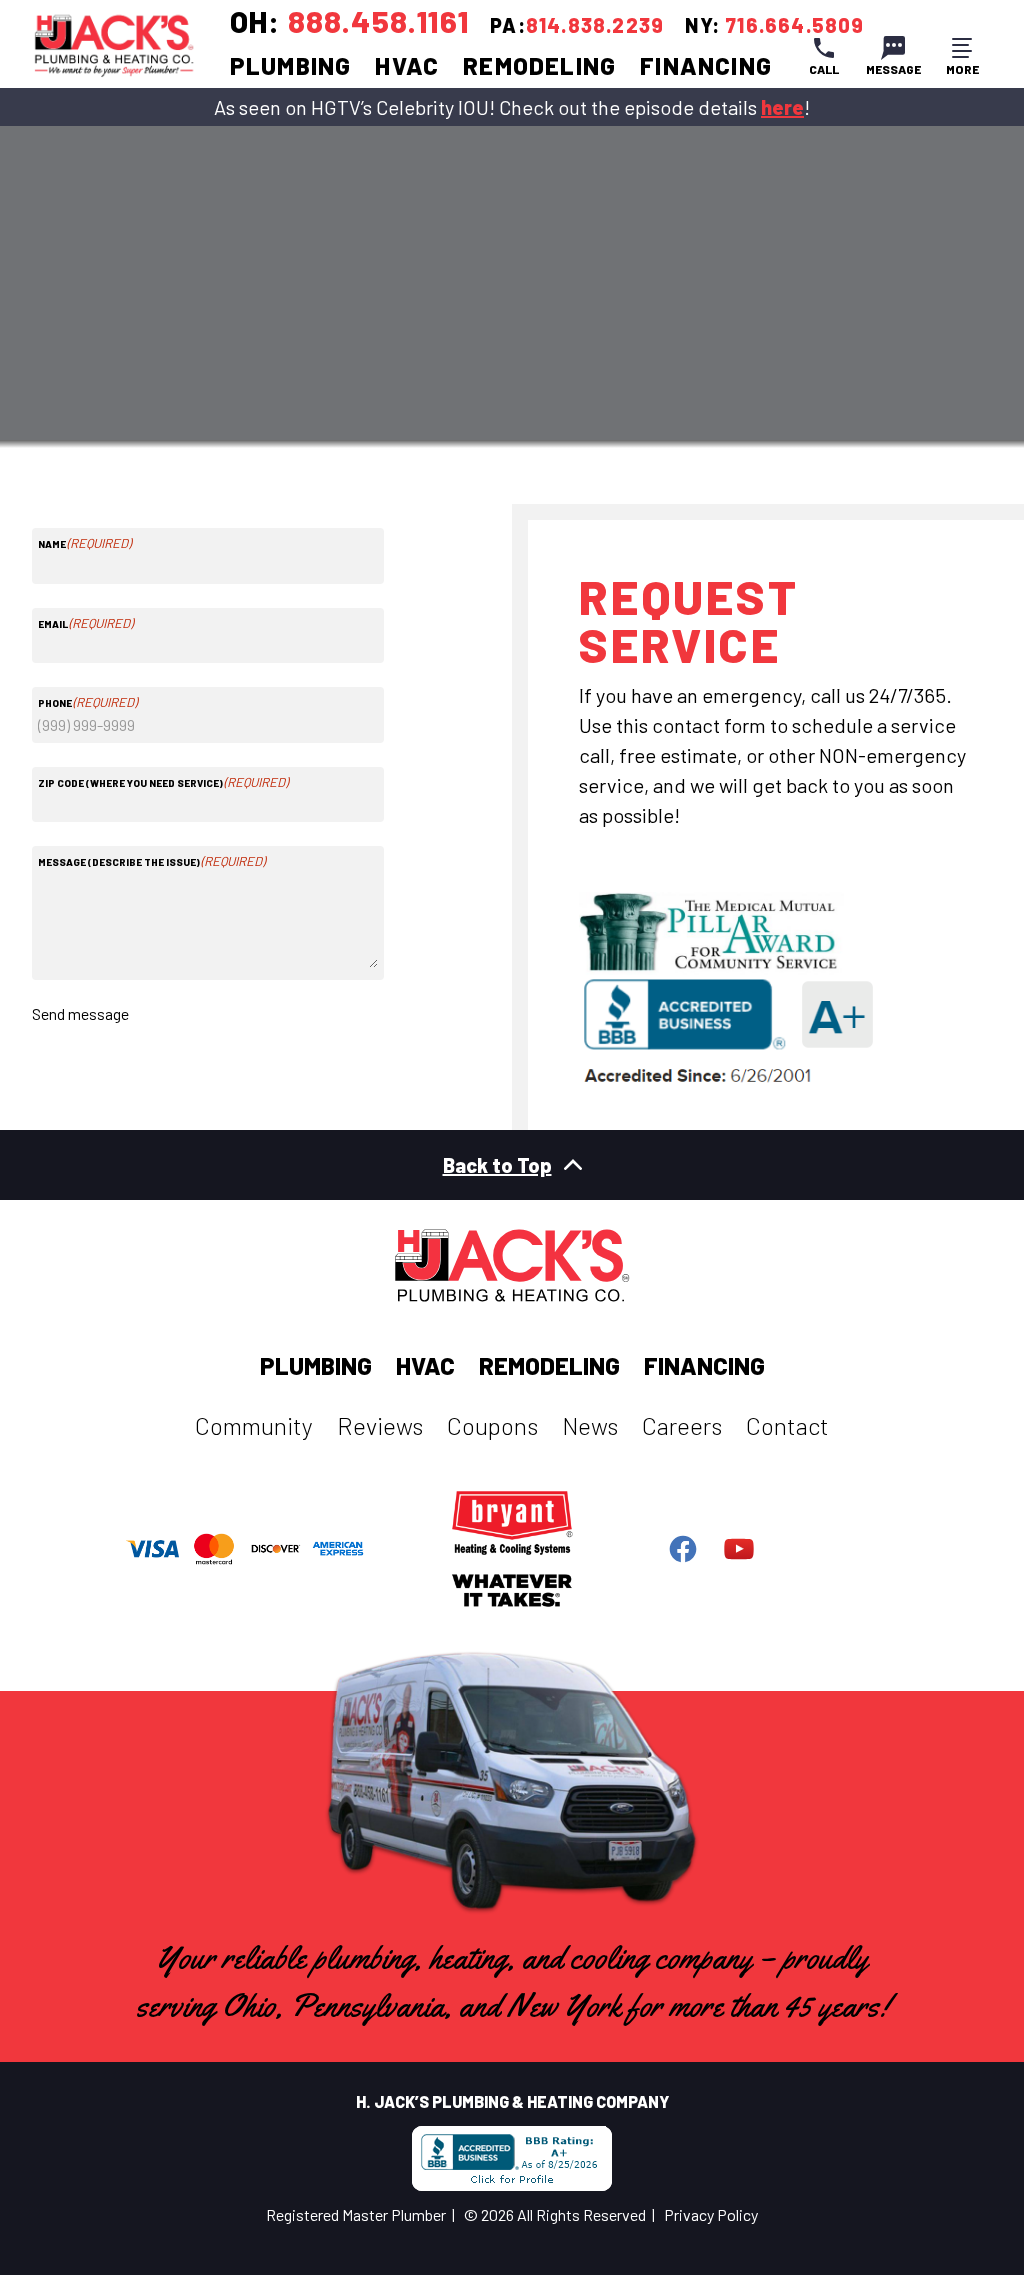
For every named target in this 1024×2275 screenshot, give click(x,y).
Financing (706, 65)
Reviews (380, 1425)
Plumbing (291, 65)
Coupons (492, 1425)
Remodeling (539, 65)
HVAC (407, 65)
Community (254, 1425)
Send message (80, 1013)
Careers (682, 1425)
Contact (787, 1425)
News (590, 1425)
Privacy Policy (711, 2214)
